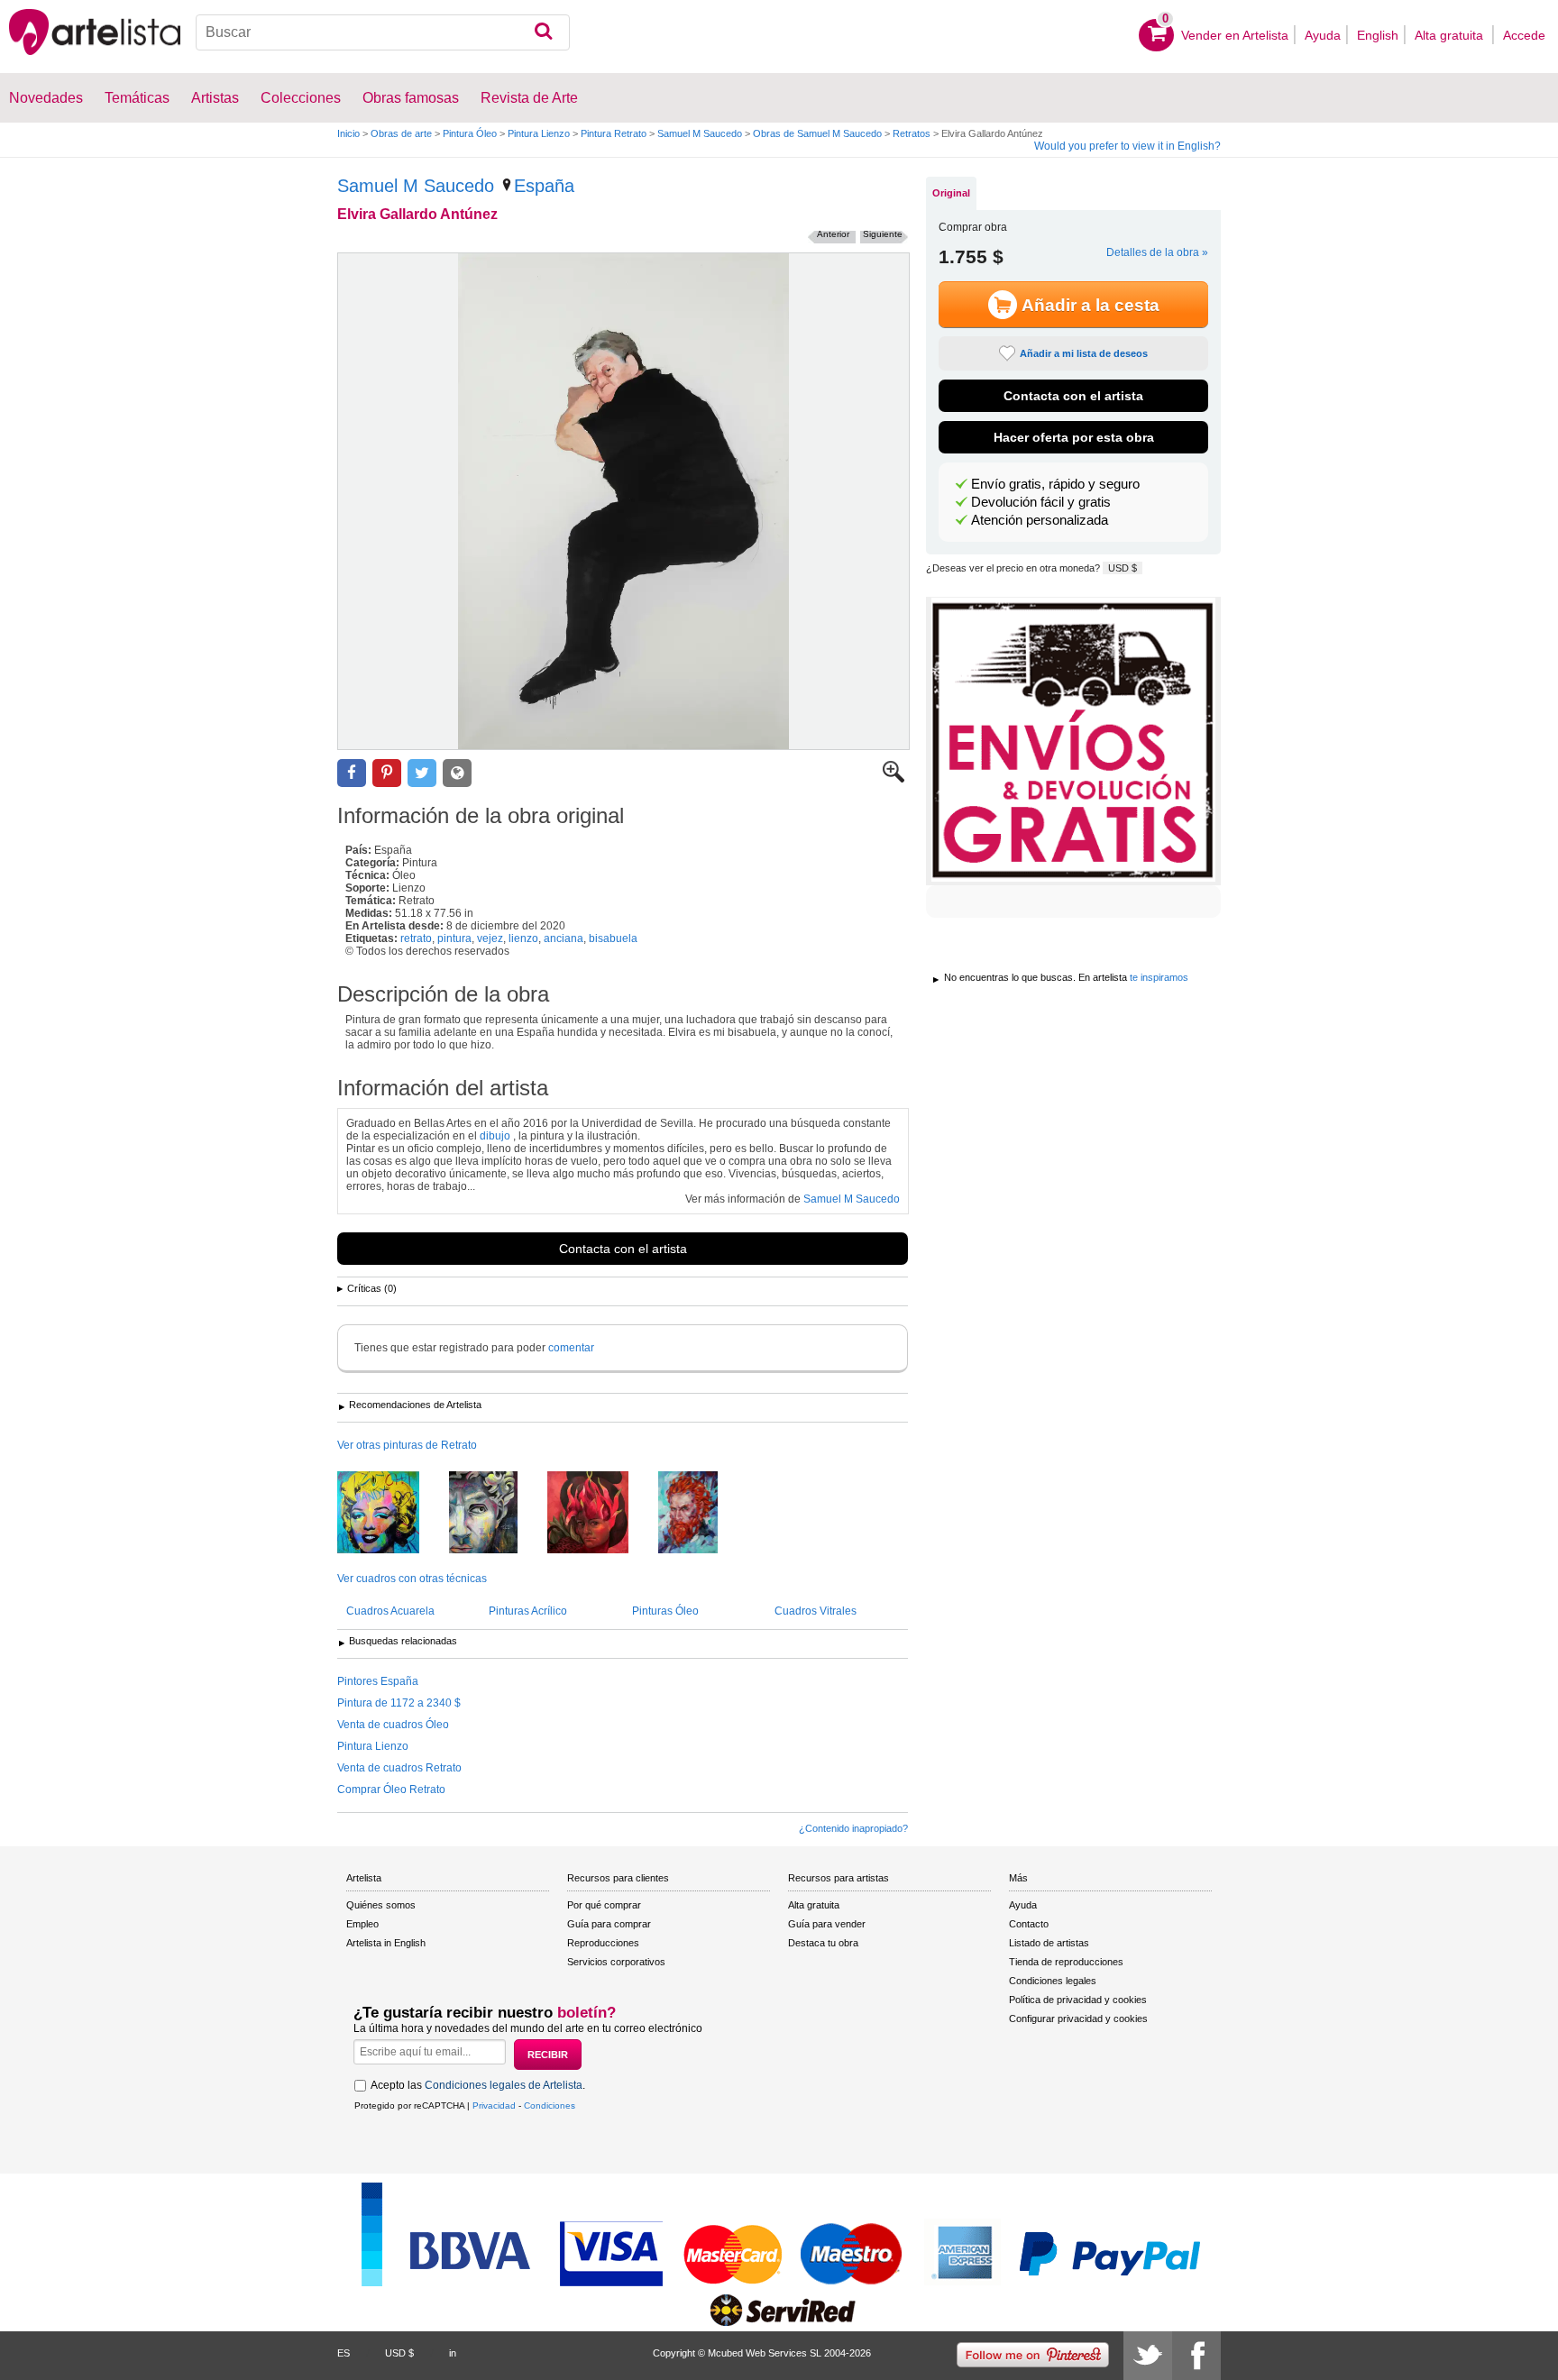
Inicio (348, 133)
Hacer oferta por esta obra (1074, 437)
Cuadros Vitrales (816, 1611)
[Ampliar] (894, 779)
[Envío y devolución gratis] (1073, 741)
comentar (571, 1348)
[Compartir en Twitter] (422, 773)
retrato (416, 938)
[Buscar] (543, 32)
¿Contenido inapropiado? (853, 1828)
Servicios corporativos (616, 1962)
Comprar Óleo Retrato (391, 1790)
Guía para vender (827, 1924)
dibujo (495, 1136)
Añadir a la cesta (1091, 305)
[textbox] (383, 32)
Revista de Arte (529, 98)
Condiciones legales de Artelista (504, 2085)
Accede (1524, 35)
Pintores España (378, 1681)
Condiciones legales (1053, 1981)
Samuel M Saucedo (700, 133)
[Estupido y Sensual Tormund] (701, 1514)
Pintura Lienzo (539, 133)
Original (951, 193)
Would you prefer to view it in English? (1127, 146)
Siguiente (883, 234)
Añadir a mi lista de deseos (1084, 353)
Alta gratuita (1451, 35)
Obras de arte (401, 133)
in (453, 2353)
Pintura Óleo (470, 133)
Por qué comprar (604, 1905)
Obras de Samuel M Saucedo (817, 133)
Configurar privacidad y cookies (1078, 2018)
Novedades (46, 98)
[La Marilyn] (392, 1514)
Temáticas (137, 98)
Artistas (215, 98)
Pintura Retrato (614, 133)
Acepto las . (478, 2085)
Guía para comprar (609, 1924)
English (1378, 35)
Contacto (1029, 1924)
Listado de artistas (1049, 1943)
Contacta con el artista (623, 1249)
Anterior (833, 234)
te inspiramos (1159, 977)
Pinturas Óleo (665, 1611)
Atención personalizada (1040, 520)
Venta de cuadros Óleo (393, 1725)
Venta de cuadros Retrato (399, 1768)
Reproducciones (603, 1943)
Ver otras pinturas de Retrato (407, 1445)
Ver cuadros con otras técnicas (412, 1579)
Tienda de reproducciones (1066, 1962)
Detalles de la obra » (1157, 252)
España (544, 186)
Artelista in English (386, 1943)
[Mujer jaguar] (601, 1514)
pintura (454, 938)
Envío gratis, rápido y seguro (1055, 484)
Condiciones (550, 2105)
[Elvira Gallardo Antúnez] (623, 501)
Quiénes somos (381, 1905)
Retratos (912, 133)
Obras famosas (411, 98)
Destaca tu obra (823, 1943)
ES (344, 2353)
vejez (490, 938)
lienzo (523, 938)
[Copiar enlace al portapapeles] (457, 773)
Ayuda (1323, 35)
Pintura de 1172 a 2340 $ (399, 1703)
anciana (564, 938)
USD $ (1123, 568)
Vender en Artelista (1235, 35)
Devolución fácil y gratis (1041, 502)
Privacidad (494, 2105)
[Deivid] (497, 1514)
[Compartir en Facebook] (352, 773)
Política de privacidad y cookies (1078, 2000)
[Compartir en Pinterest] (387, 773)
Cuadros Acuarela (390, 1611)
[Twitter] (1148, 2356)
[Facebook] (1196, 2356)
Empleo (362, 1924)
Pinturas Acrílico (528, 1611)
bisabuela (613, 938)
